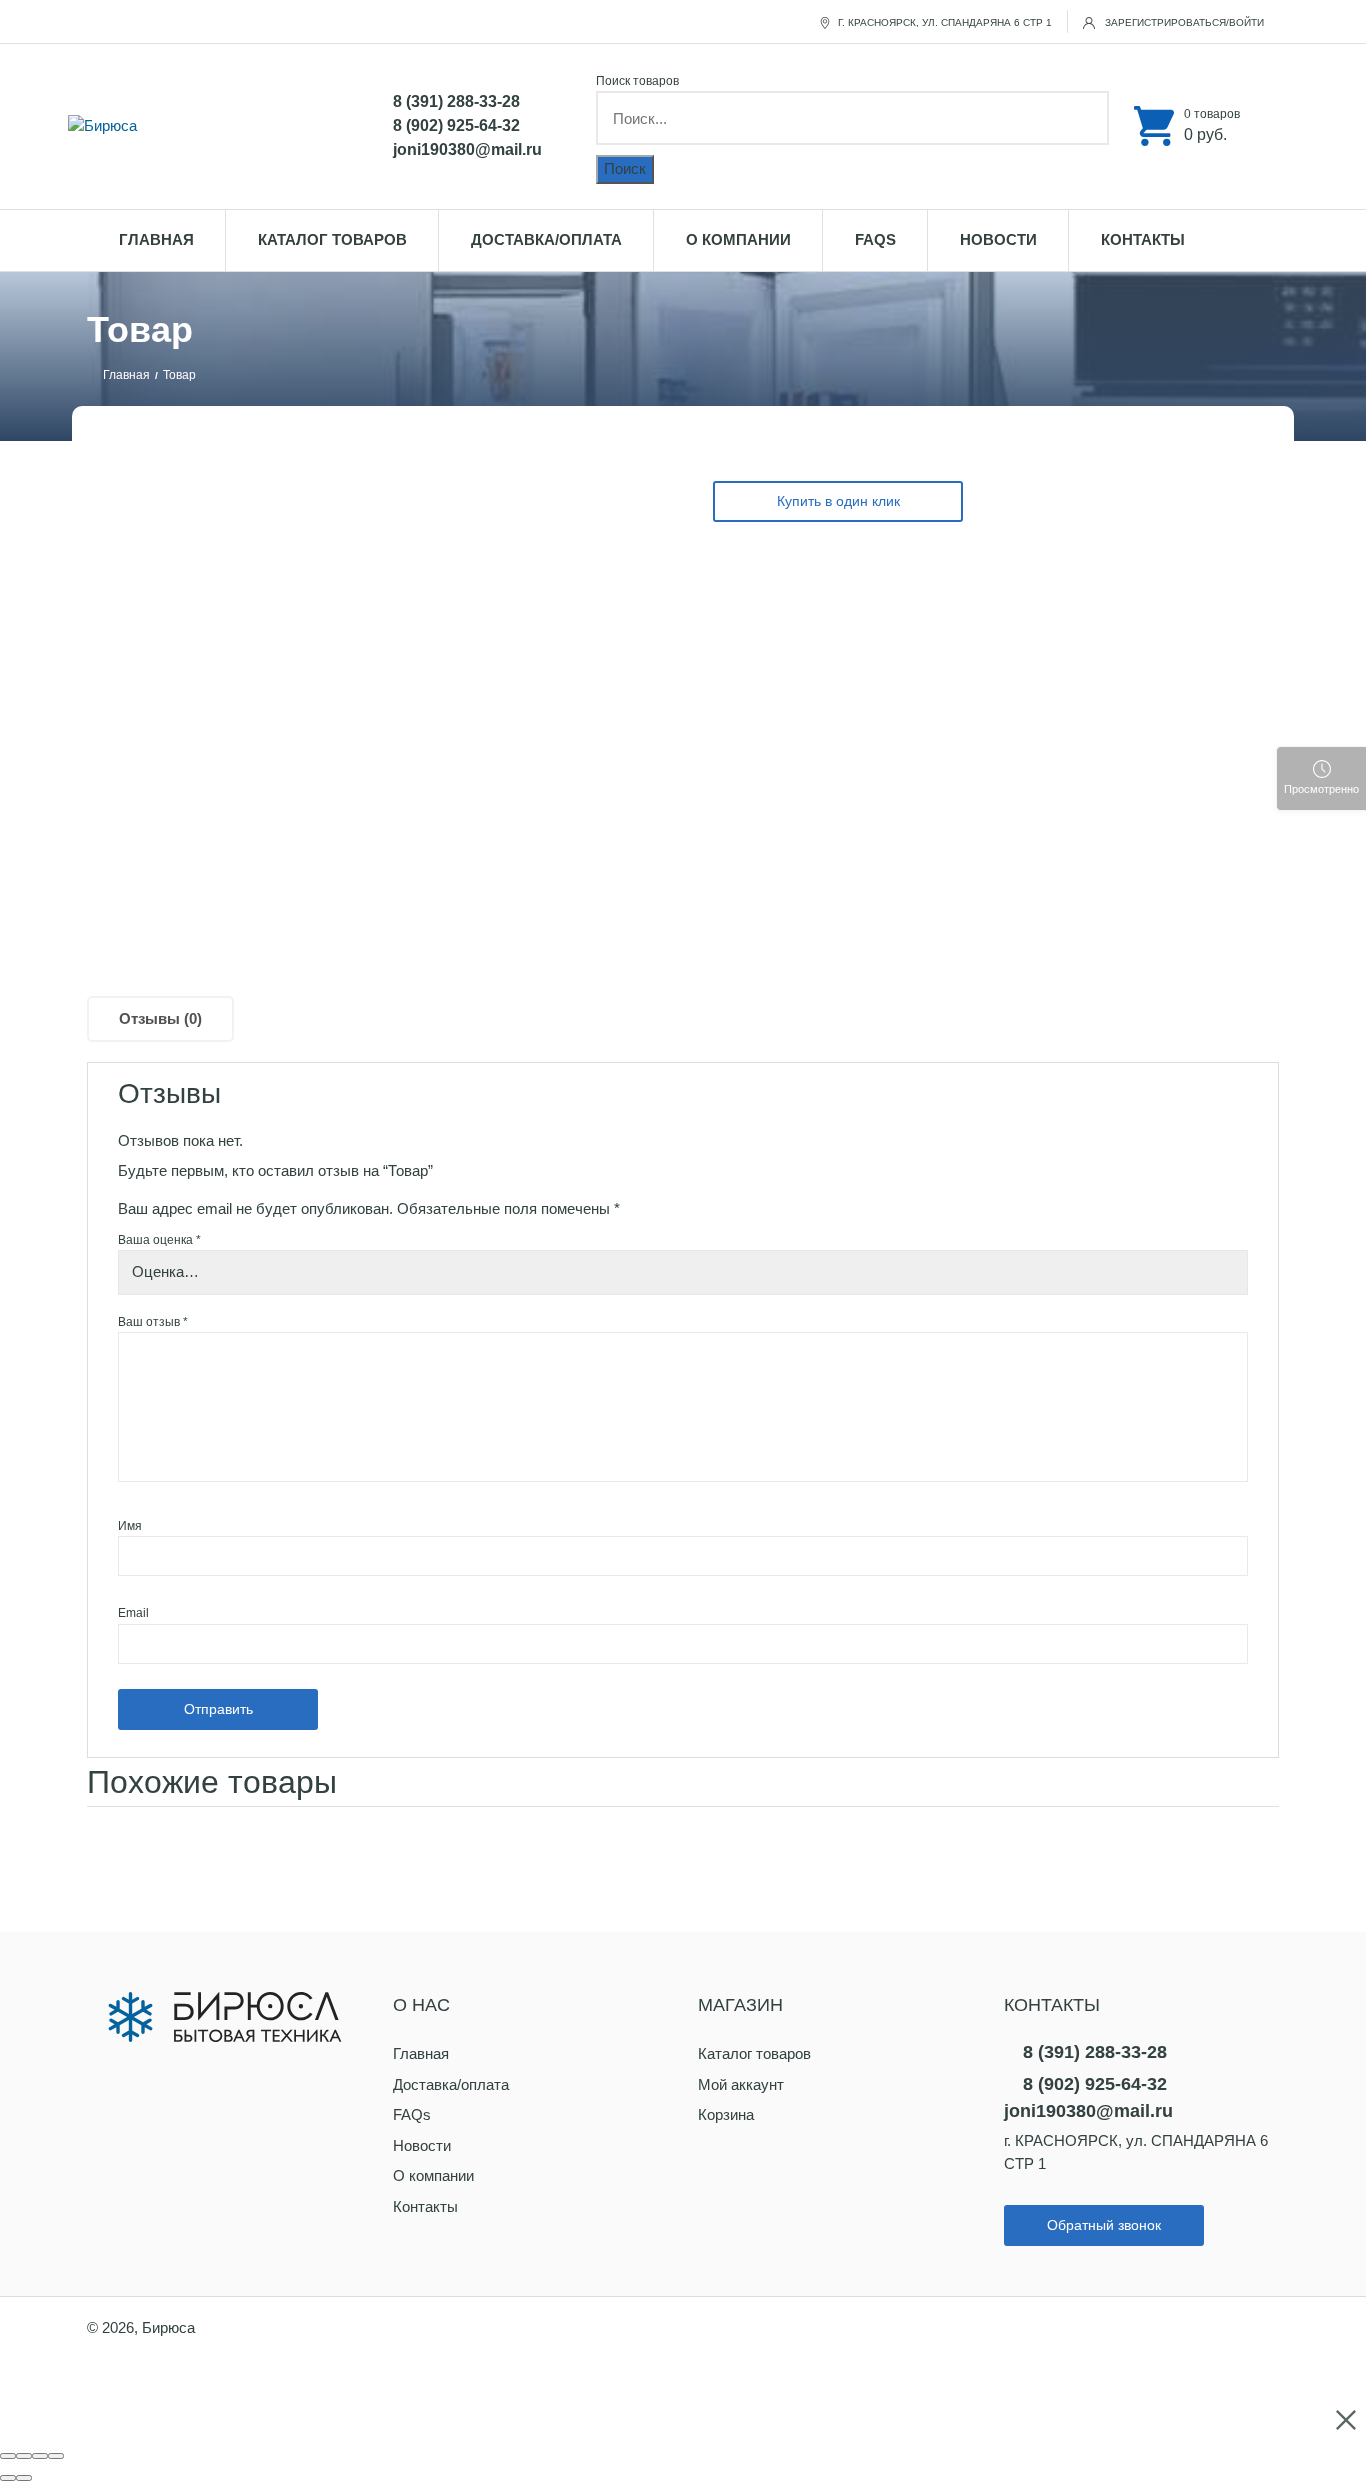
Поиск (625, 168)
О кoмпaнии (738, 239)
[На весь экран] (40, 2456)
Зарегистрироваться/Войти (1183, 22)
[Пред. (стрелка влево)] (8, 2478)
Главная (156, 239)
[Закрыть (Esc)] (8, 2456)
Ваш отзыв (153, 1322)
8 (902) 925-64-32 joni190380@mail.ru (467, 137)
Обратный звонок (1104, 2225)
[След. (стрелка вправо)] (24, 2478)
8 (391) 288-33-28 (456, 101)
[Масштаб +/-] (56, 2456)
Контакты (1143, 239)
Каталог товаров (332, 239)
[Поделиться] (24, 2456)
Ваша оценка (159, 1240)
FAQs (875, 239)
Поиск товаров (637, 81)
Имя (130, 1526)
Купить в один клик (838, 501)
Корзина (726, 2114)
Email (133, 1613)
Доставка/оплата (546, 239)
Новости (998, 239)
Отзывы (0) (160, 1018)
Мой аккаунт (741, 2084)
